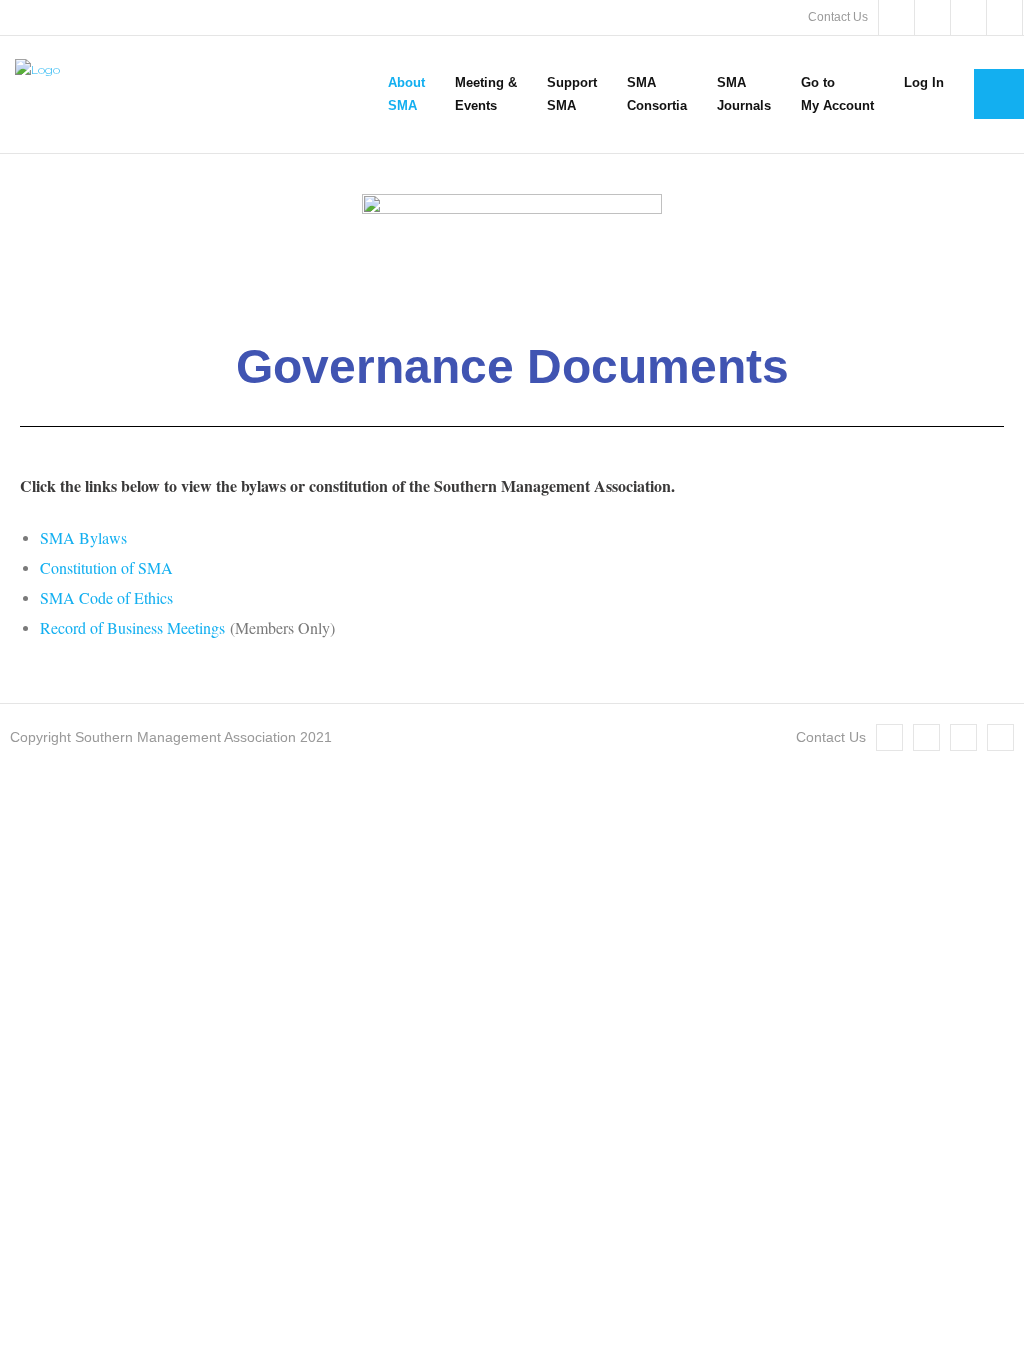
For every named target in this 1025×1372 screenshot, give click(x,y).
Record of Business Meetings (132, 627)
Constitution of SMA (106, 567)
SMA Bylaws (83, 537)
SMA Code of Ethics (106, 597)
